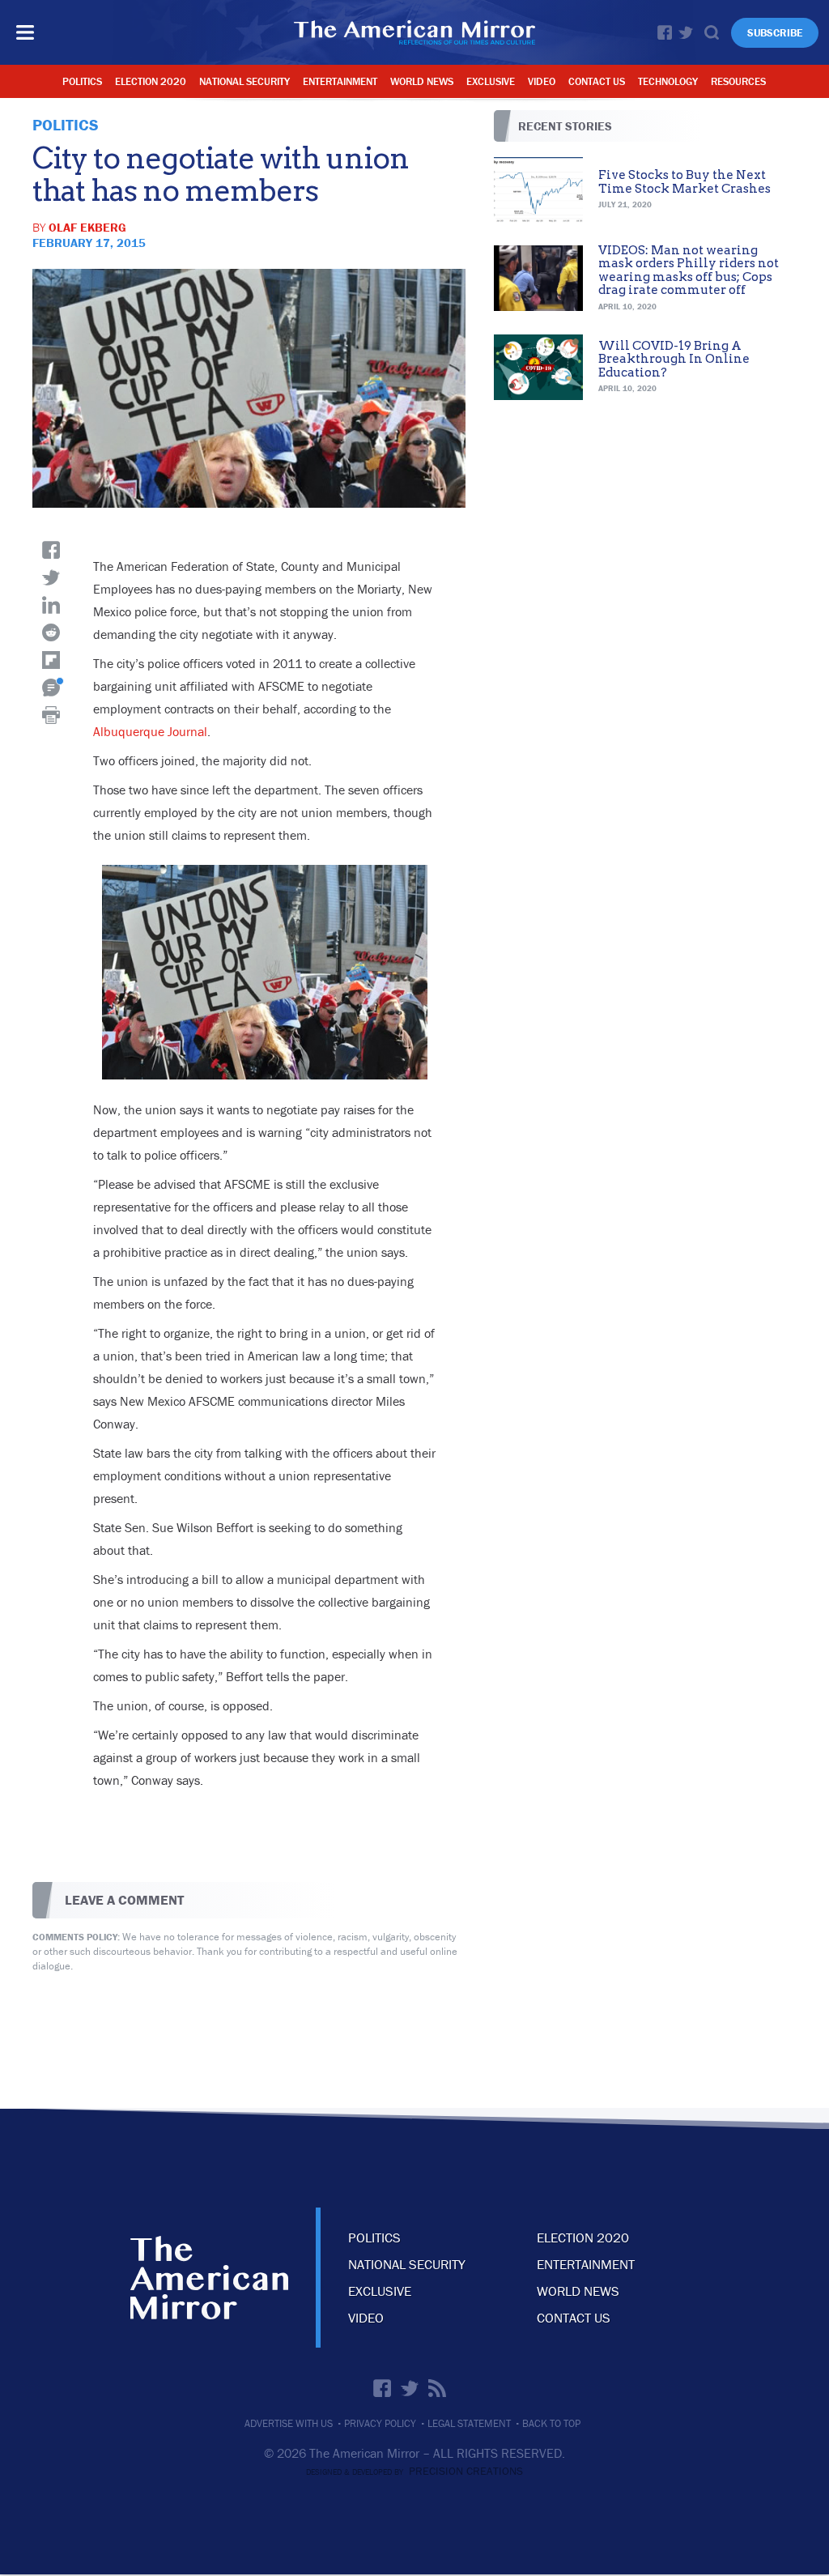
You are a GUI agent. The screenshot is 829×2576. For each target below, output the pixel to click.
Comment (51, 688)
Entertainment (340, 81)
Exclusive (491, 81)
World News (422, 81)
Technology (668, 81)
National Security (244, 81)
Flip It (51, 660)
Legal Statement (469, 2423)
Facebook (665, 32)
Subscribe (775, 33)
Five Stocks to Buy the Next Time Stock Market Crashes (684, 182)
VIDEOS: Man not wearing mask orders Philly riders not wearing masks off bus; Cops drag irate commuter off (689, 270)
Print (51, 715)
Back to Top (551, 2423)
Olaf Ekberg (87, 227)
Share (51, 550)
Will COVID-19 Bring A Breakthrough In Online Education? (674, 359)
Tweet (51, 577)
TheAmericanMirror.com (209, 2278)
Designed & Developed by (414, 2472)
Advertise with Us (289, 2423)
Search (712, 32)
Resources (738, 81)
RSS (437, 2388)
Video (542, 81)
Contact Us (597, 81)
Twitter (686, 32)
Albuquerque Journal (150, 731)
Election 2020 (151, 81)
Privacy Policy (380, 2423)
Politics (82, 81)
